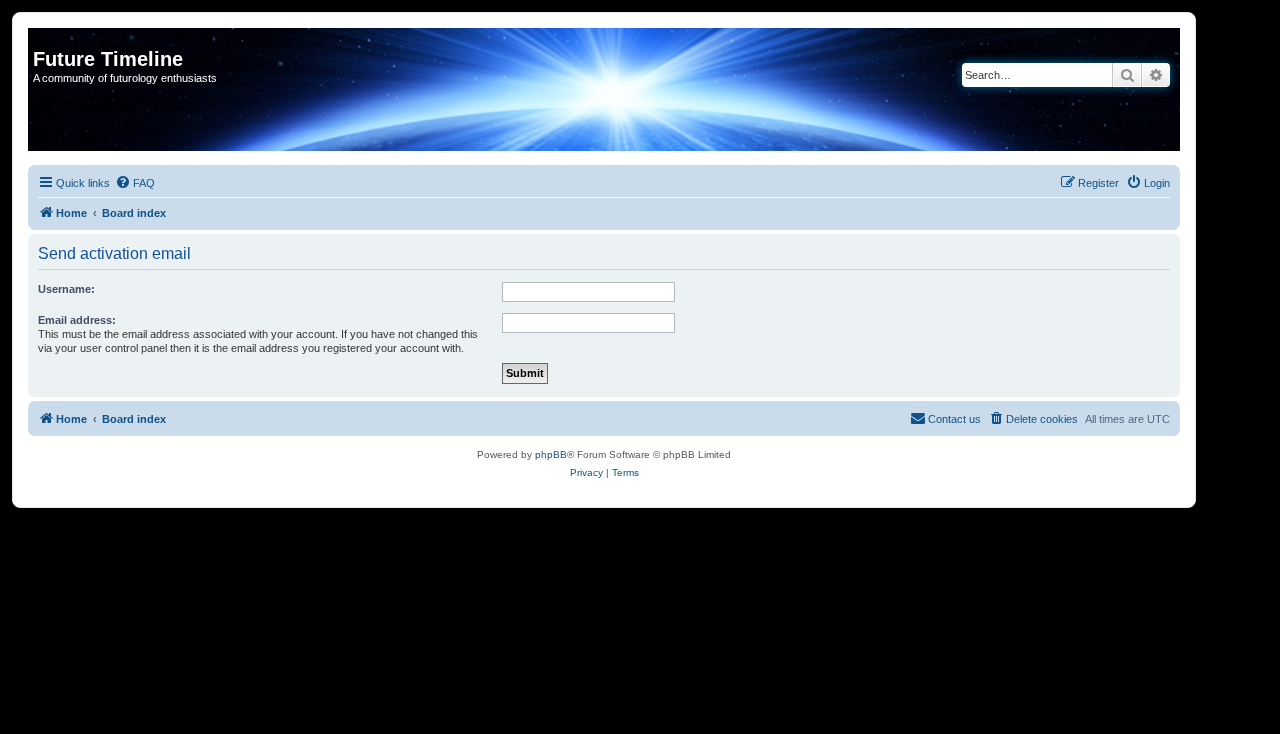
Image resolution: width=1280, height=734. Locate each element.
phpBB (551, 454)
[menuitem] (135, 183)
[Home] (44, 38)
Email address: (77, 320)
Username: (66, 289)
